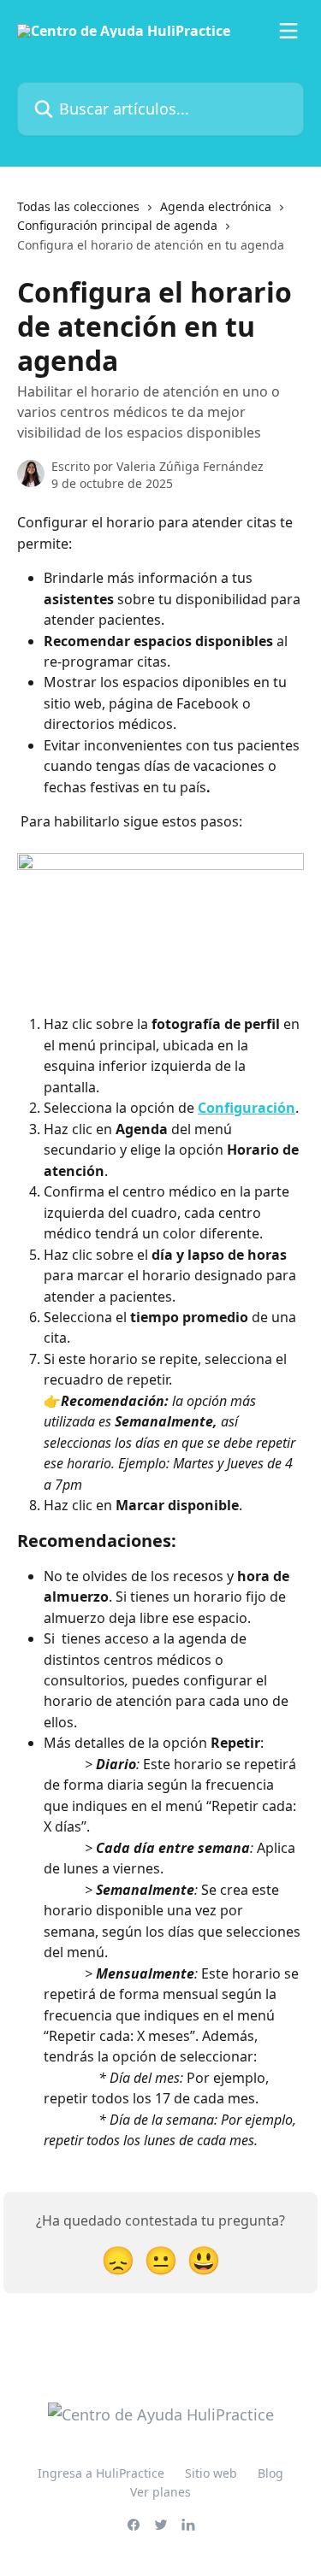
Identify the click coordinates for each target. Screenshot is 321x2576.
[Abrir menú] (288, 31)
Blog (270, 2473)
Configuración (247, 1108)
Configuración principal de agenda (117, 225)
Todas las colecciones (78, 206)
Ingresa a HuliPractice (101, 2473)
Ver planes (160, 2492)
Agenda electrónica (216, 206)
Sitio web (211, 2473)
